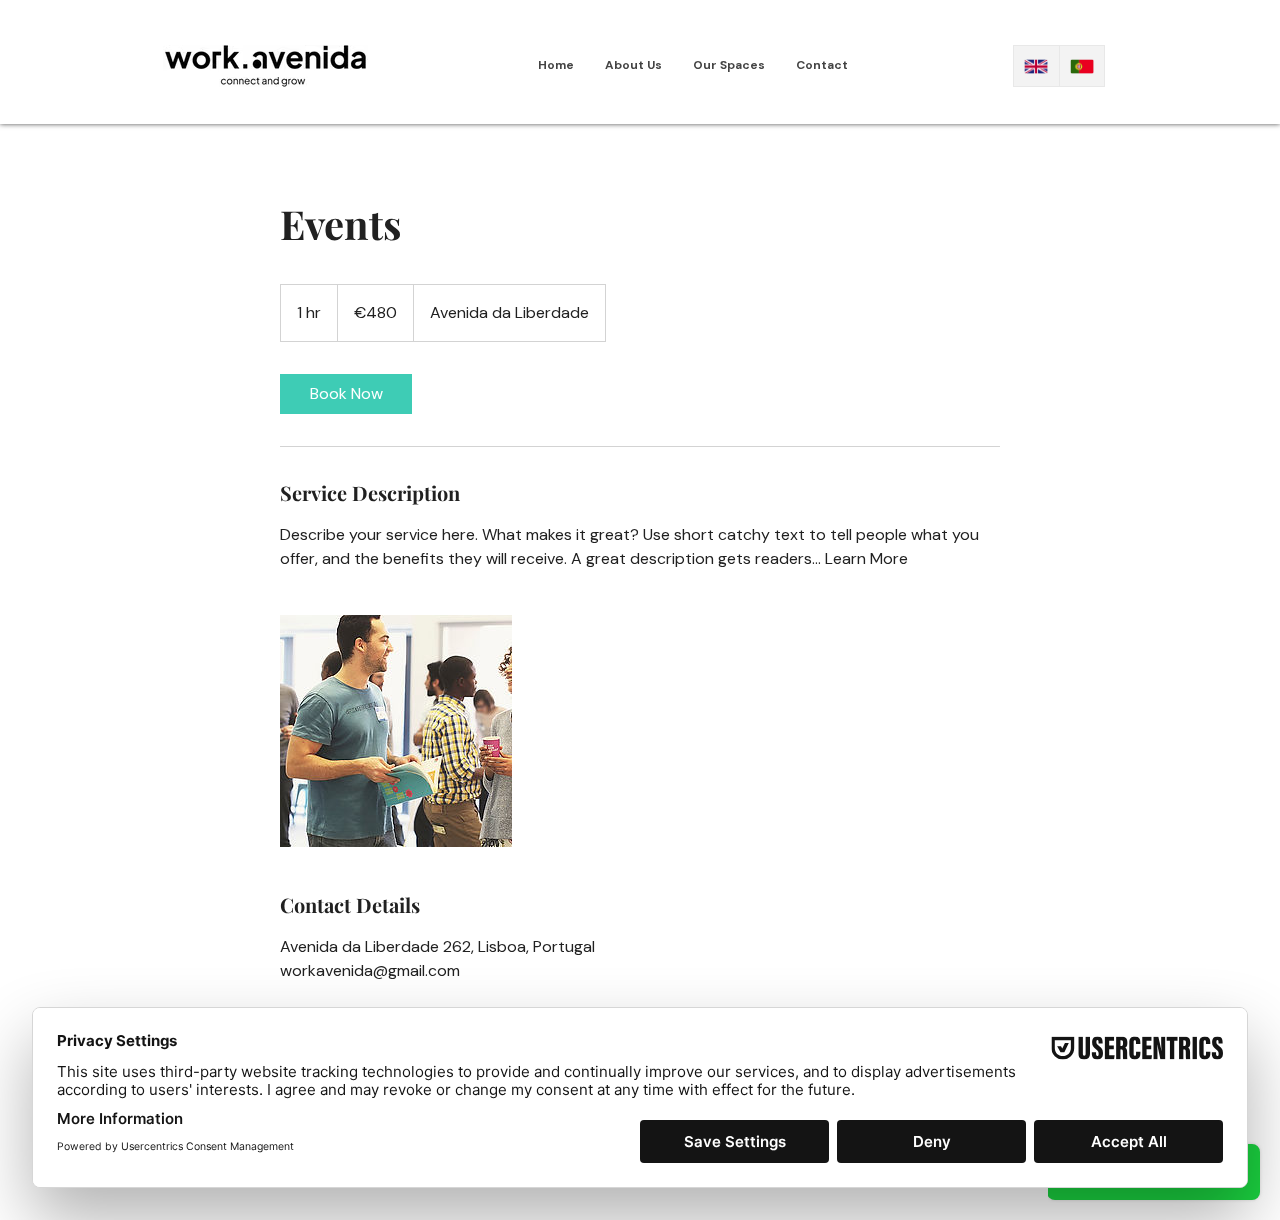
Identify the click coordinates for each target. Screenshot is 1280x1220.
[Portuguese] (1082, 66)
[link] (346, 394)
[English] (1036, 66)
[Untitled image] (396, 731)
